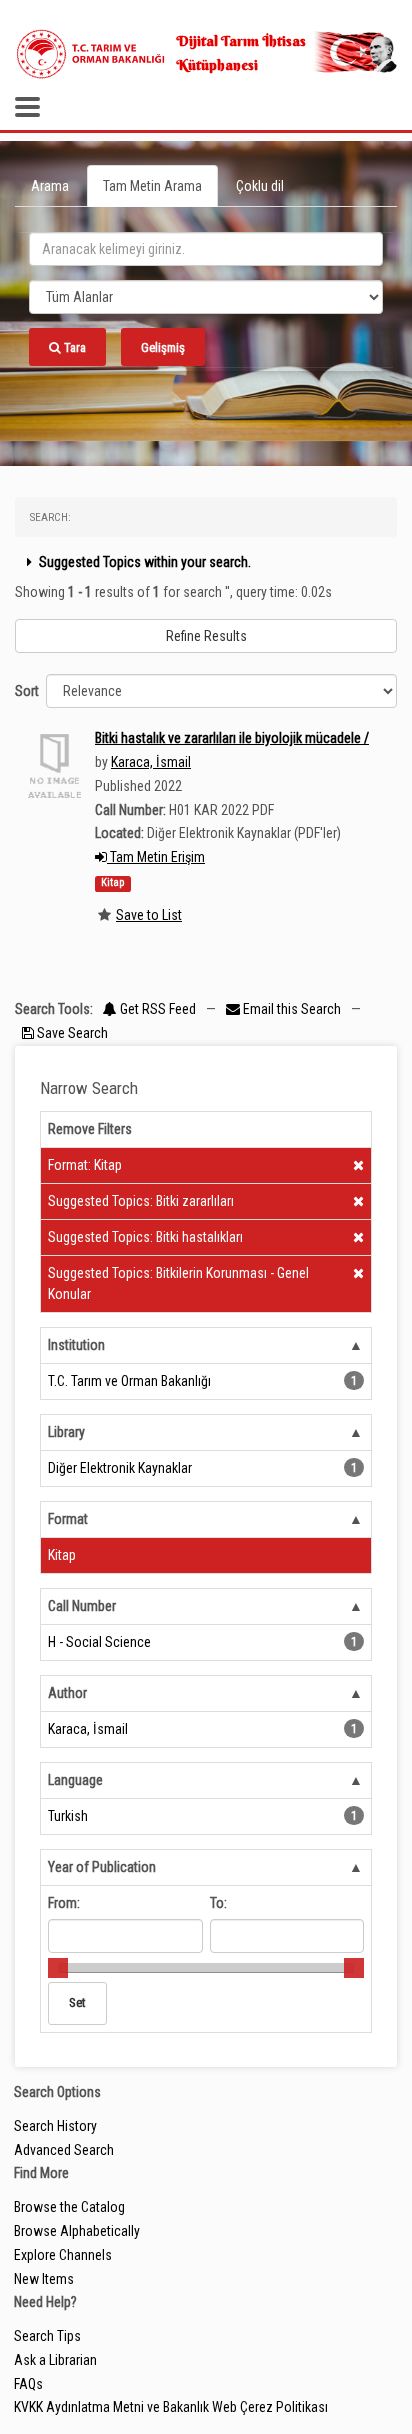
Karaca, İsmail (151, 762)
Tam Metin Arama (152, 186)
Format (68, 1519)
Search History (55, 2126)
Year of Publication (102, 1867)
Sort (27, 691)
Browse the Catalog (69, 2207)
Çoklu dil (260, 186)
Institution (76, 1345)
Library (66, 1432)
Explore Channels (63, 2255)
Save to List (149, 915)
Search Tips (47, 2336)
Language (75, 1780)
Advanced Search (64, 2150)
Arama (50, 186)
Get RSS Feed (156, 1009)
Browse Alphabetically (77, 2231)
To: (218, 1903)
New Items (44, 2279)
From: (64, 1903)
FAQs (28, 2384)
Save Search (71, 1033)
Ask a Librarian (55, 2360)
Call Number (82, 1606)
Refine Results (206, 636)
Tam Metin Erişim (156, 857)
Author (67, 1693)
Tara (73, 347)
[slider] (58, 1968)
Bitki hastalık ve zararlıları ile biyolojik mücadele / (232, 738)
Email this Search (292, 1009)
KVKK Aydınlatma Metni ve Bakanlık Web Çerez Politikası (171, 2407)
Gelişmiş (163, 347)
